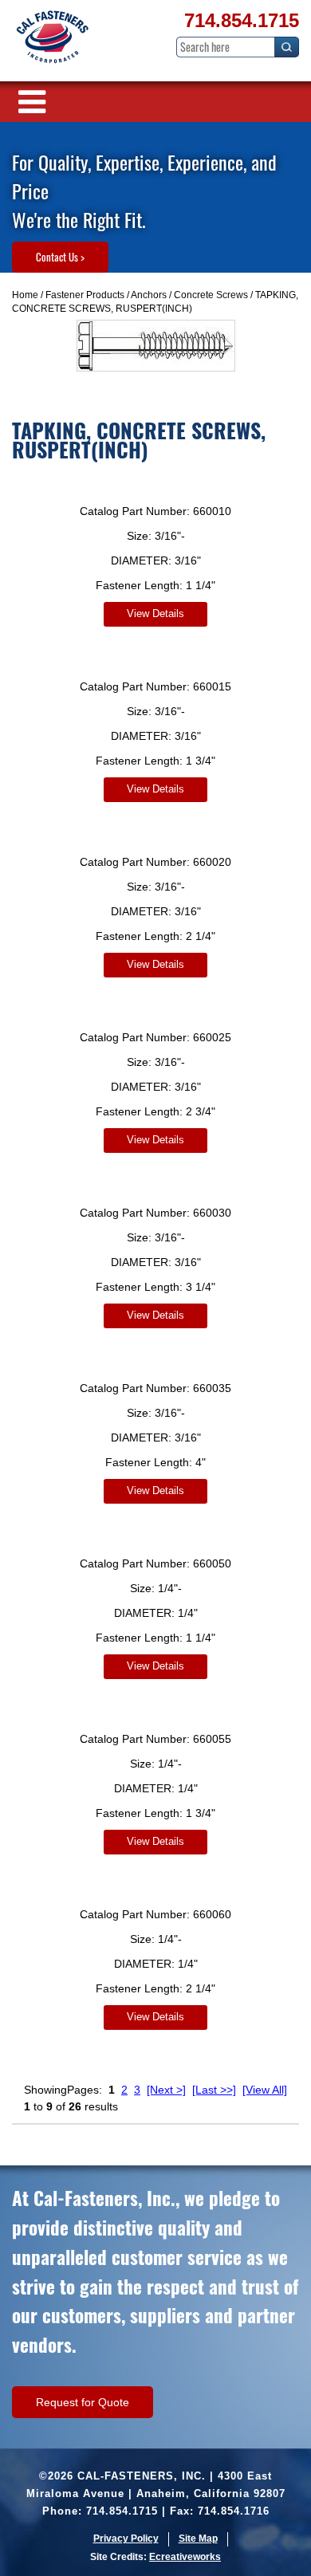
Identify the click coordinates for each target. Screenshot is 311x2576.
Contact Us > (60, 257)
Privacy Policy (126, 2539)
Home (25, 295)
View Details (155, 614)
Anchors (149, 295)
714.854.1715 (242, 20)
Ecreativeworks (185, 2557)
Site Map (198, 2539)
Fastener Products (85, 295)
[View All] (265, 2090)
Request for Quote (83, 2402)
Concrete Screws (211, 295)
